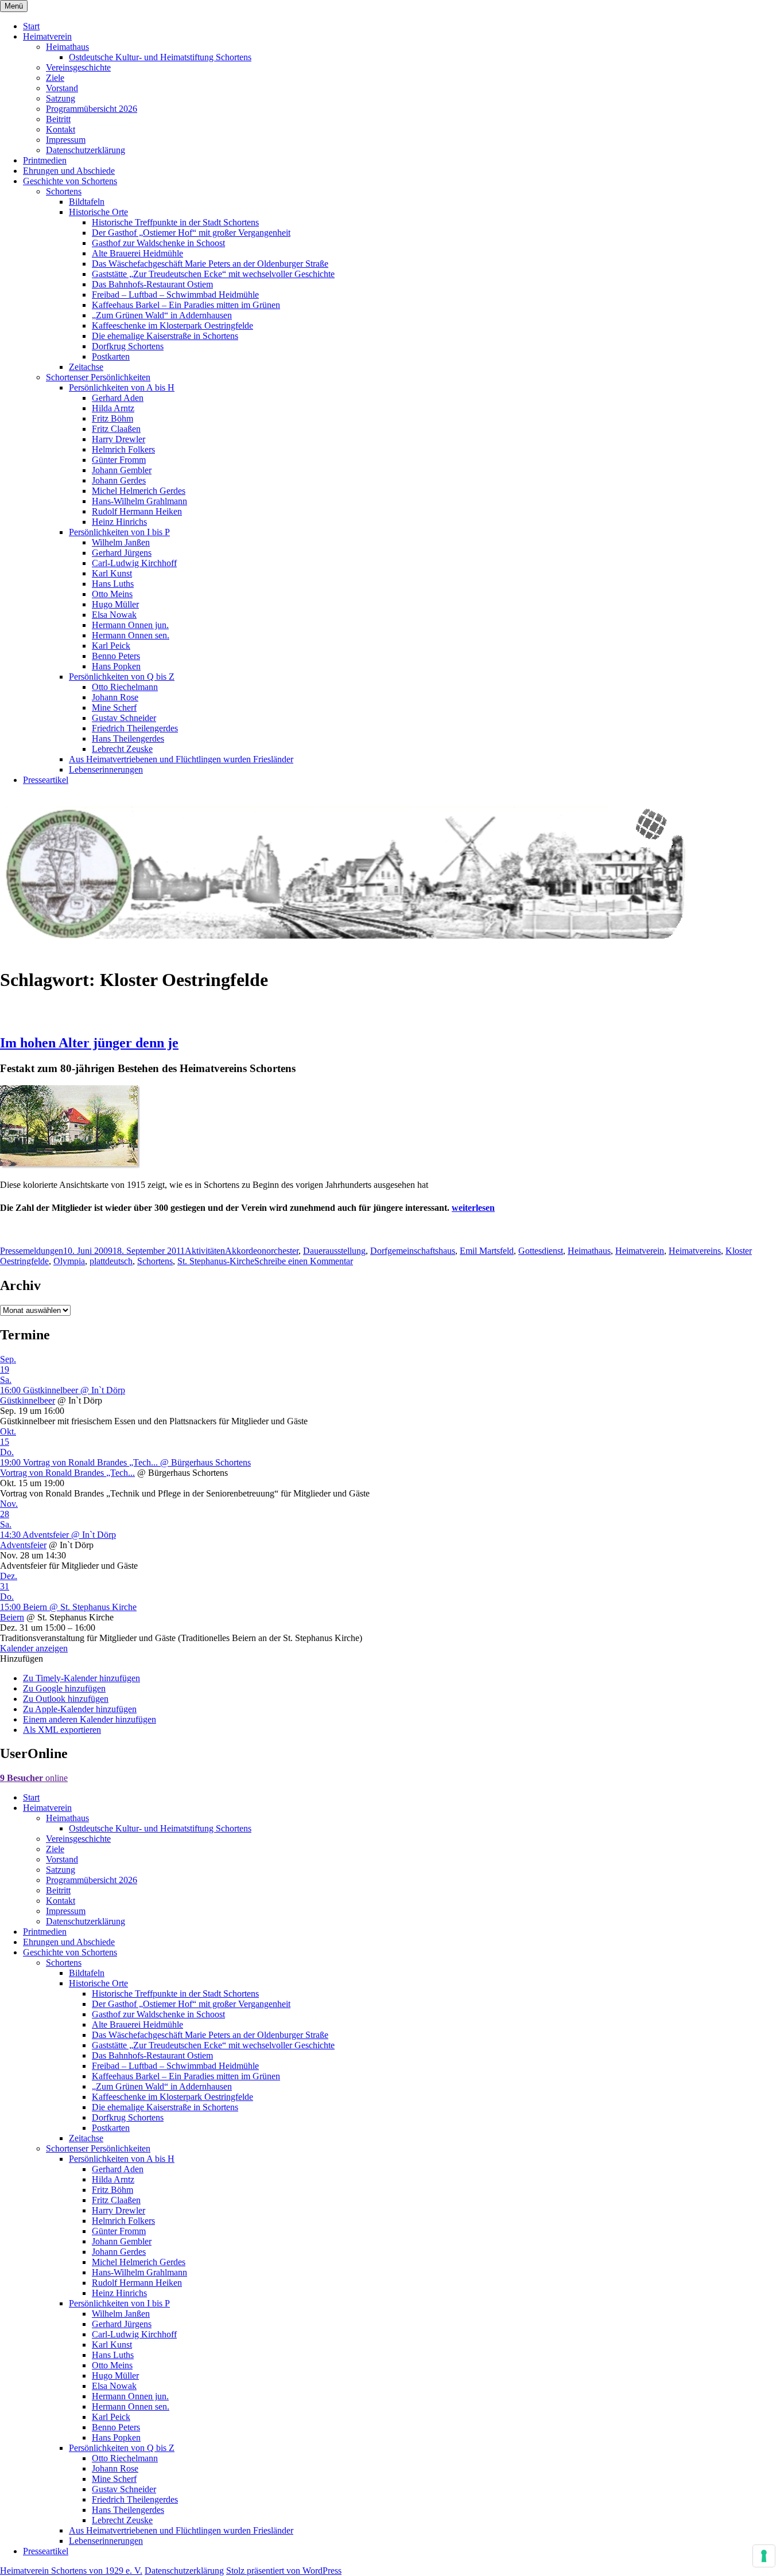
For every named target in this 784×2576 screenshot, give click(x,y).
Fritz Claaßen (116, 429)
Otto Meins (112, 594)
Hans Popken (116, 666)
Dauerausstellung (334, 1251)
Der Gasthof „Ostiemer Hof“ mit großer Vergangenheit (191, 233)
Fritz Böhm (112, 418)
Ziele (55, 78)
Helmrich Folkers (123, 449)
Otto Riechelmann (125, 687)
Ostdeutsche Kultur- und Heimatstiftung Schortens (160, 57)
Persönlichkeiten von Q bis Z (122, 677)
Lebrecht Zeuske (122, 749)
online (34, 1778)
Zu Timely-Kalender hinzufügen (81, 1678)
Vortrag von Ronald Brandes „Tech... (67, 1473)
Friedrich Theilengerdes (135, 728)
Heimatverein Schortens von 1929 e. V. (71, 2571)
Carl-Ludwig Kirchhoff (134, 563)
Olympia (69, 1261)
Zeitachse (86, 367)
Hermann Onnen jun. (130, 625)
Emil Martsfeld (487, 1251)
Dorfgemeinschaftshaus (413, 1251)
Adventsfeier (23, 1545)
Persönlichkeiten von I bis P (119, 532)
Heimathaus (67, 47)
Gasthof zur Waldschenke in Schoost (158, 243)
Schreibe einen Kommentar (304, 1261)
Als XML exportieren (62, 1730)
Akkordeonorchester (262, 1251)
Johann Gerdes (119, 480)
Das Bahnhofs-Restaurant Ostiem (152, 284)
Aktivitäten (205, 1251)
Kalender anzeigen (34, 1648)
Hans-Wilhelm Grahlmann (139, 501)
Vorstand (62, 88)
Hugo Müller (115, 604)
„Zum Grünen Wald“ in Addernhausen (162, 315)
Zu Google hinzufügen (64, 1688)
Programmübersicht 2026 (92, 109)
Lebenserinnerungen (106, 769)
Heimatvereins (695, 1251)
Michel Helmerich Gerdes (139, 491)
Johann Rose (115, 697)
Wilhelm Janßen (121, 542)
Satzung (61, 98)
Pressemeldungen (32, 1251)
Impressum (66, 140)
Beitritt (58, 119)
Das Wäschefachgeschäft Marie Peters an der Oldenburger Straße (210, 264)
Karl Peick (111, 646)
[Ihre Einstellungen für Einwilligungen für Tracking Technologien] (764, 2556)
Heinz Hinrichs (119, 522)
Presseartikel (46, 780)
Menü (14, 6)
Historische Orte (98, 212)
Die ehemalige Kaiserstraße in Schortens (165, 336)
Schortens (64, 191)
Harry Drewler (119, 439)
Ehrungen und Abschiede (69, 171)
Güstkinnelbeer (28, 1400)
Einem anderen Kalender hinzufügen (90, 1719)
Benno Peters (116, 656)
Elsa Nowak (114, 615)
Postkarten (111, 356)
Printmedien (45, 160)
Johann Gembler (122, 470)
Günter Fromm (119, 460)
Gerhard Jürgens (122, 553)
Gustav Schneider (124, 718)
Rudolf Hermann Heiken (137, 511)
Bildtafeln (87, 202)
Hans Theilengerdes (128, 738)
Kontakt (61, 129)
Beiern (12, 1617)
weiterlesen (473, 1208)
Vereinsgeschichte (78, 67)
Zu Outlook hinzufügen (66, 1699)
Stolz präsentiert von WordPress (284, 2571)
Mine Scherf (114, 708)
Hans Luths (113, 584)
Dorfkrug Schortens (128, 346)
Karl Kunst (112, 573)
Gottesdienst (541, 1251)
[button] (22, 1659)
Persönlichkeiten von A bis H (122, 387)
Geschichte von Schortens (70, 181)
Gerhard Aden (118, 398)
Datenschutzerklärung (86, 150)
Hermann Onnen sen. (131, 635)
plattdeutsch (111, 1261)
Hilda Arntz (113, 408)
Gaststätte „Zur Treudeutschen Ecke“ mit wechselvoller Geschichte (213, 274)
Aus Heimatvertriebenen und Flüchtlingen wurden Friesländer (181, 759)
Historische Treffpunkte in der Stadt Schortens (175, 222)
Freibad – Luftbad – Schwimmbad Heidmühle (175, 295)
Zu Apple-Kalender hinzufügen (80, 1709)
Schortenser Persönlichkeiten (98, 377)
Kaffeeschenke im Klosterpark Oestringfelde (172, 326)
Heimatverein (47, 36)
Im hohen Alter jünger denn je (89, 1043)
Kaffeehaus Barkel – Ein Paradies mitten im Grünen (186, 305)
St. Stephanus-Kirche (216, 1261)
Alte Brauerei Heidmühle (137, 253)
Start (31, 26)
